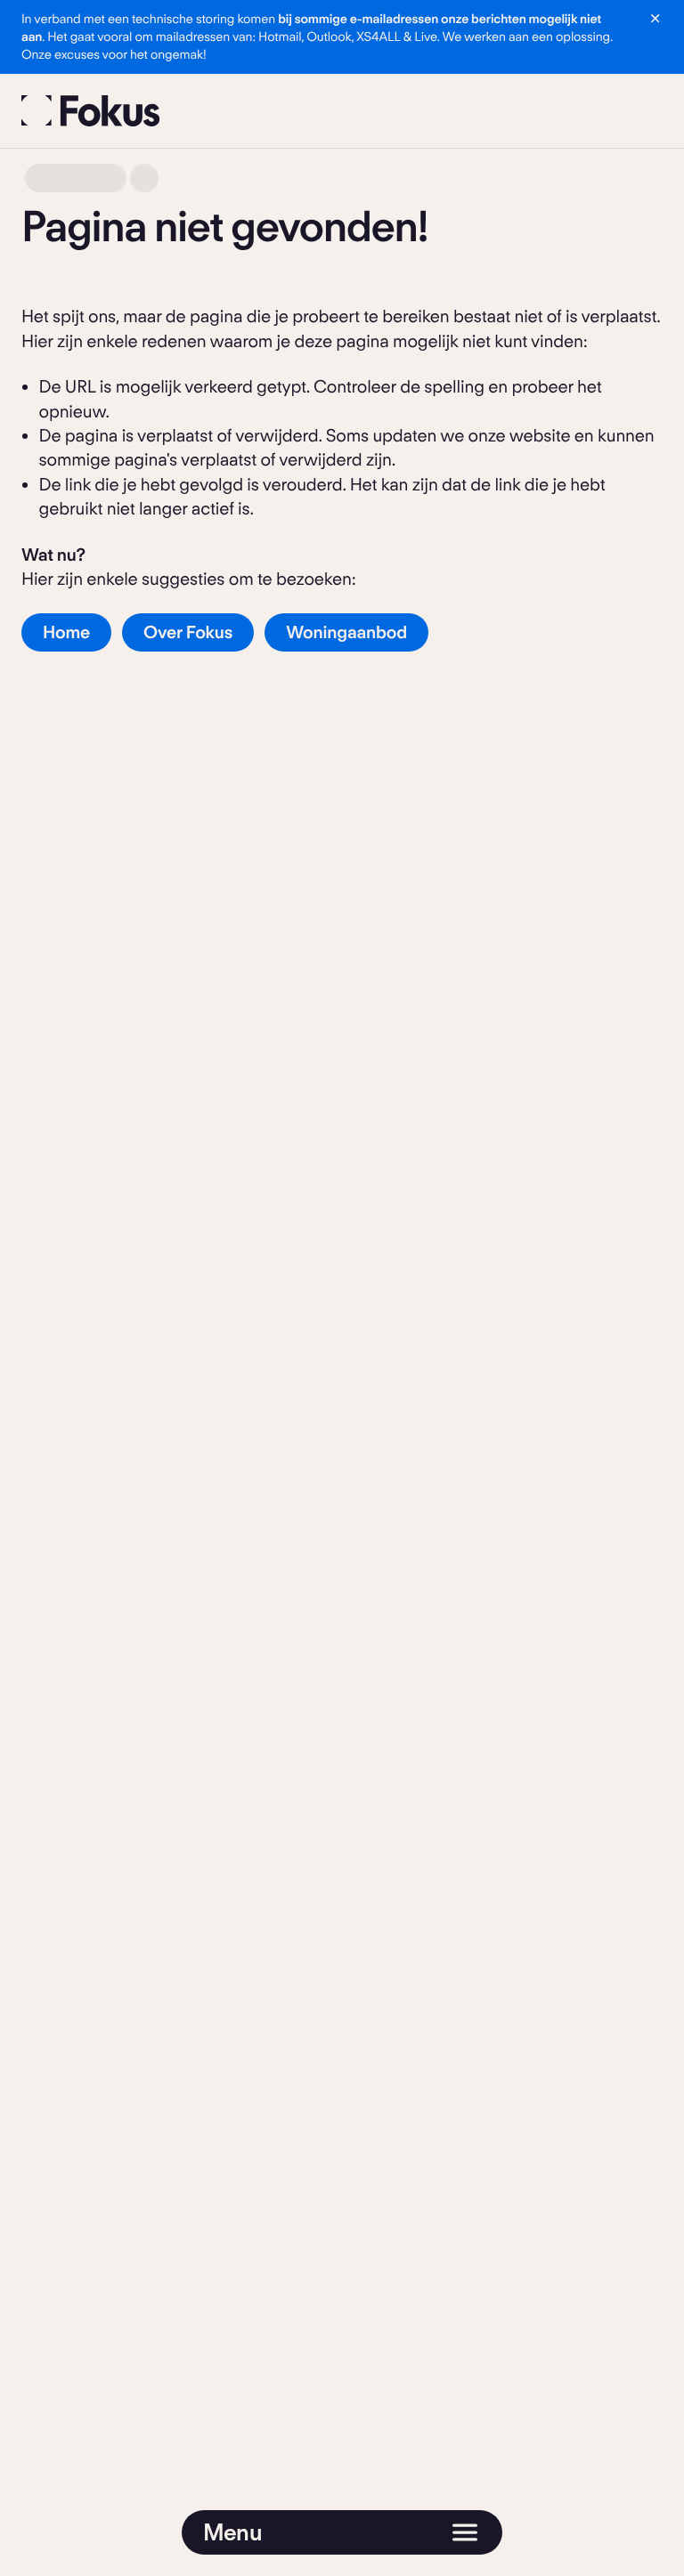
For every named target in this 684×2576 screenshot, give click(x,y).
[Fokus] (91, 111)
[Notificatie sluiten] (655, 18)
